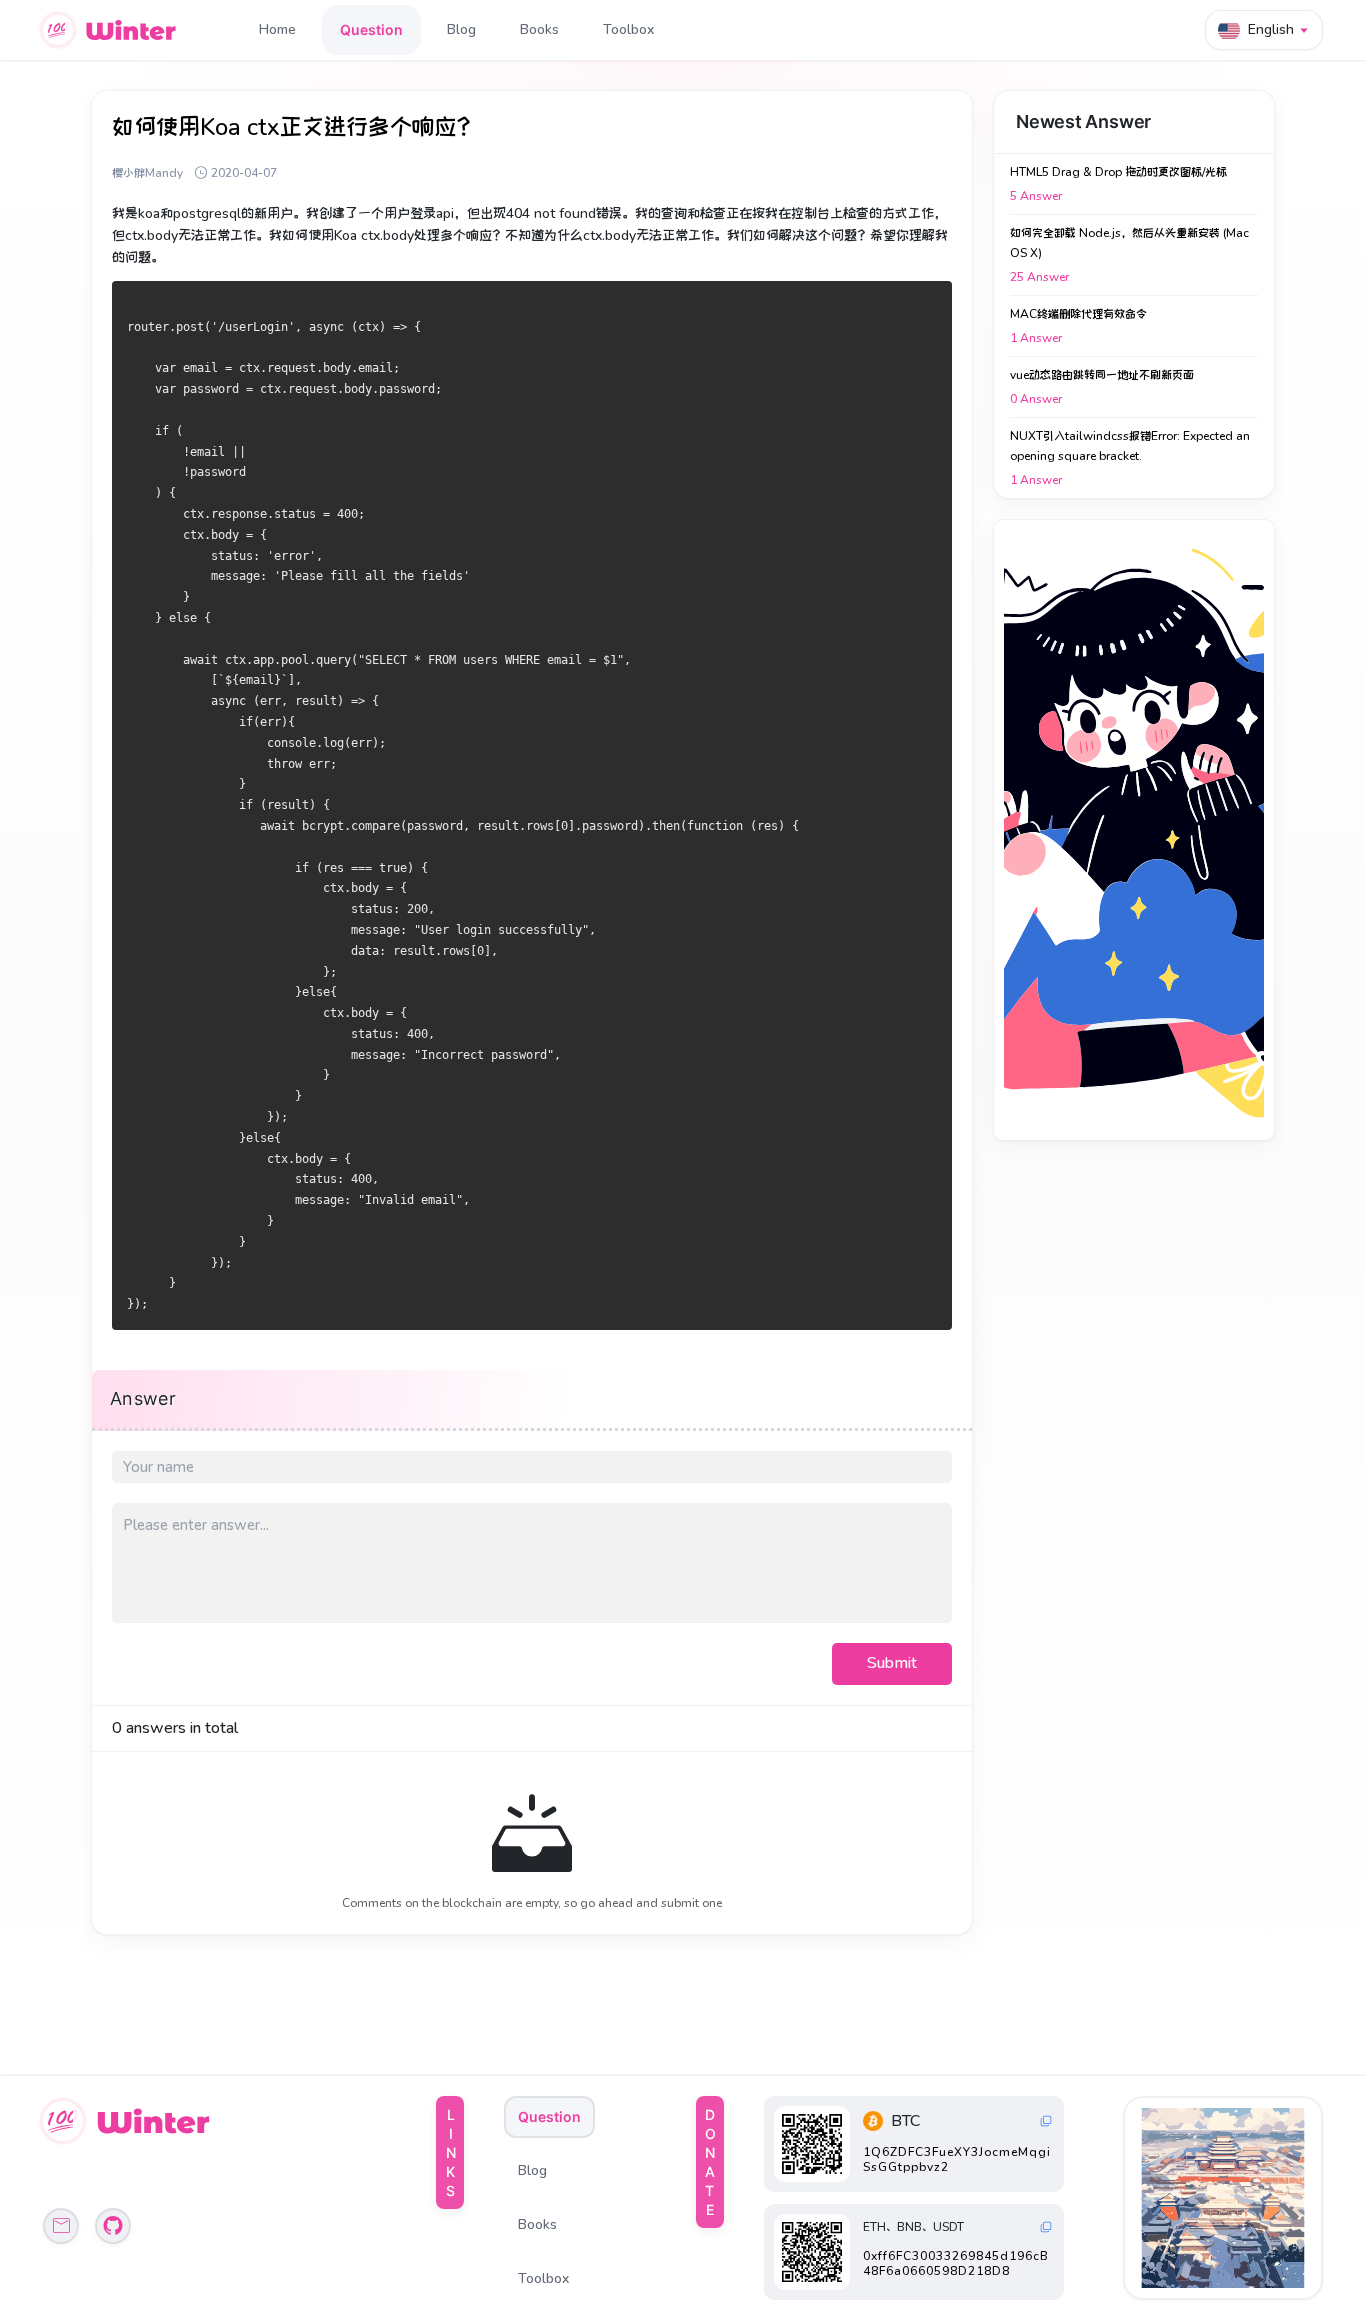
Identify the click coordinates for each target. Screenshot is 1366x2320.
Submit (892, 1663)
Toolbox (628, 29)
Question (371, 29)
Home (277, 29)
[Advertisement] (1134, 830)
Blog (461, 29)
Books (539, 29)
